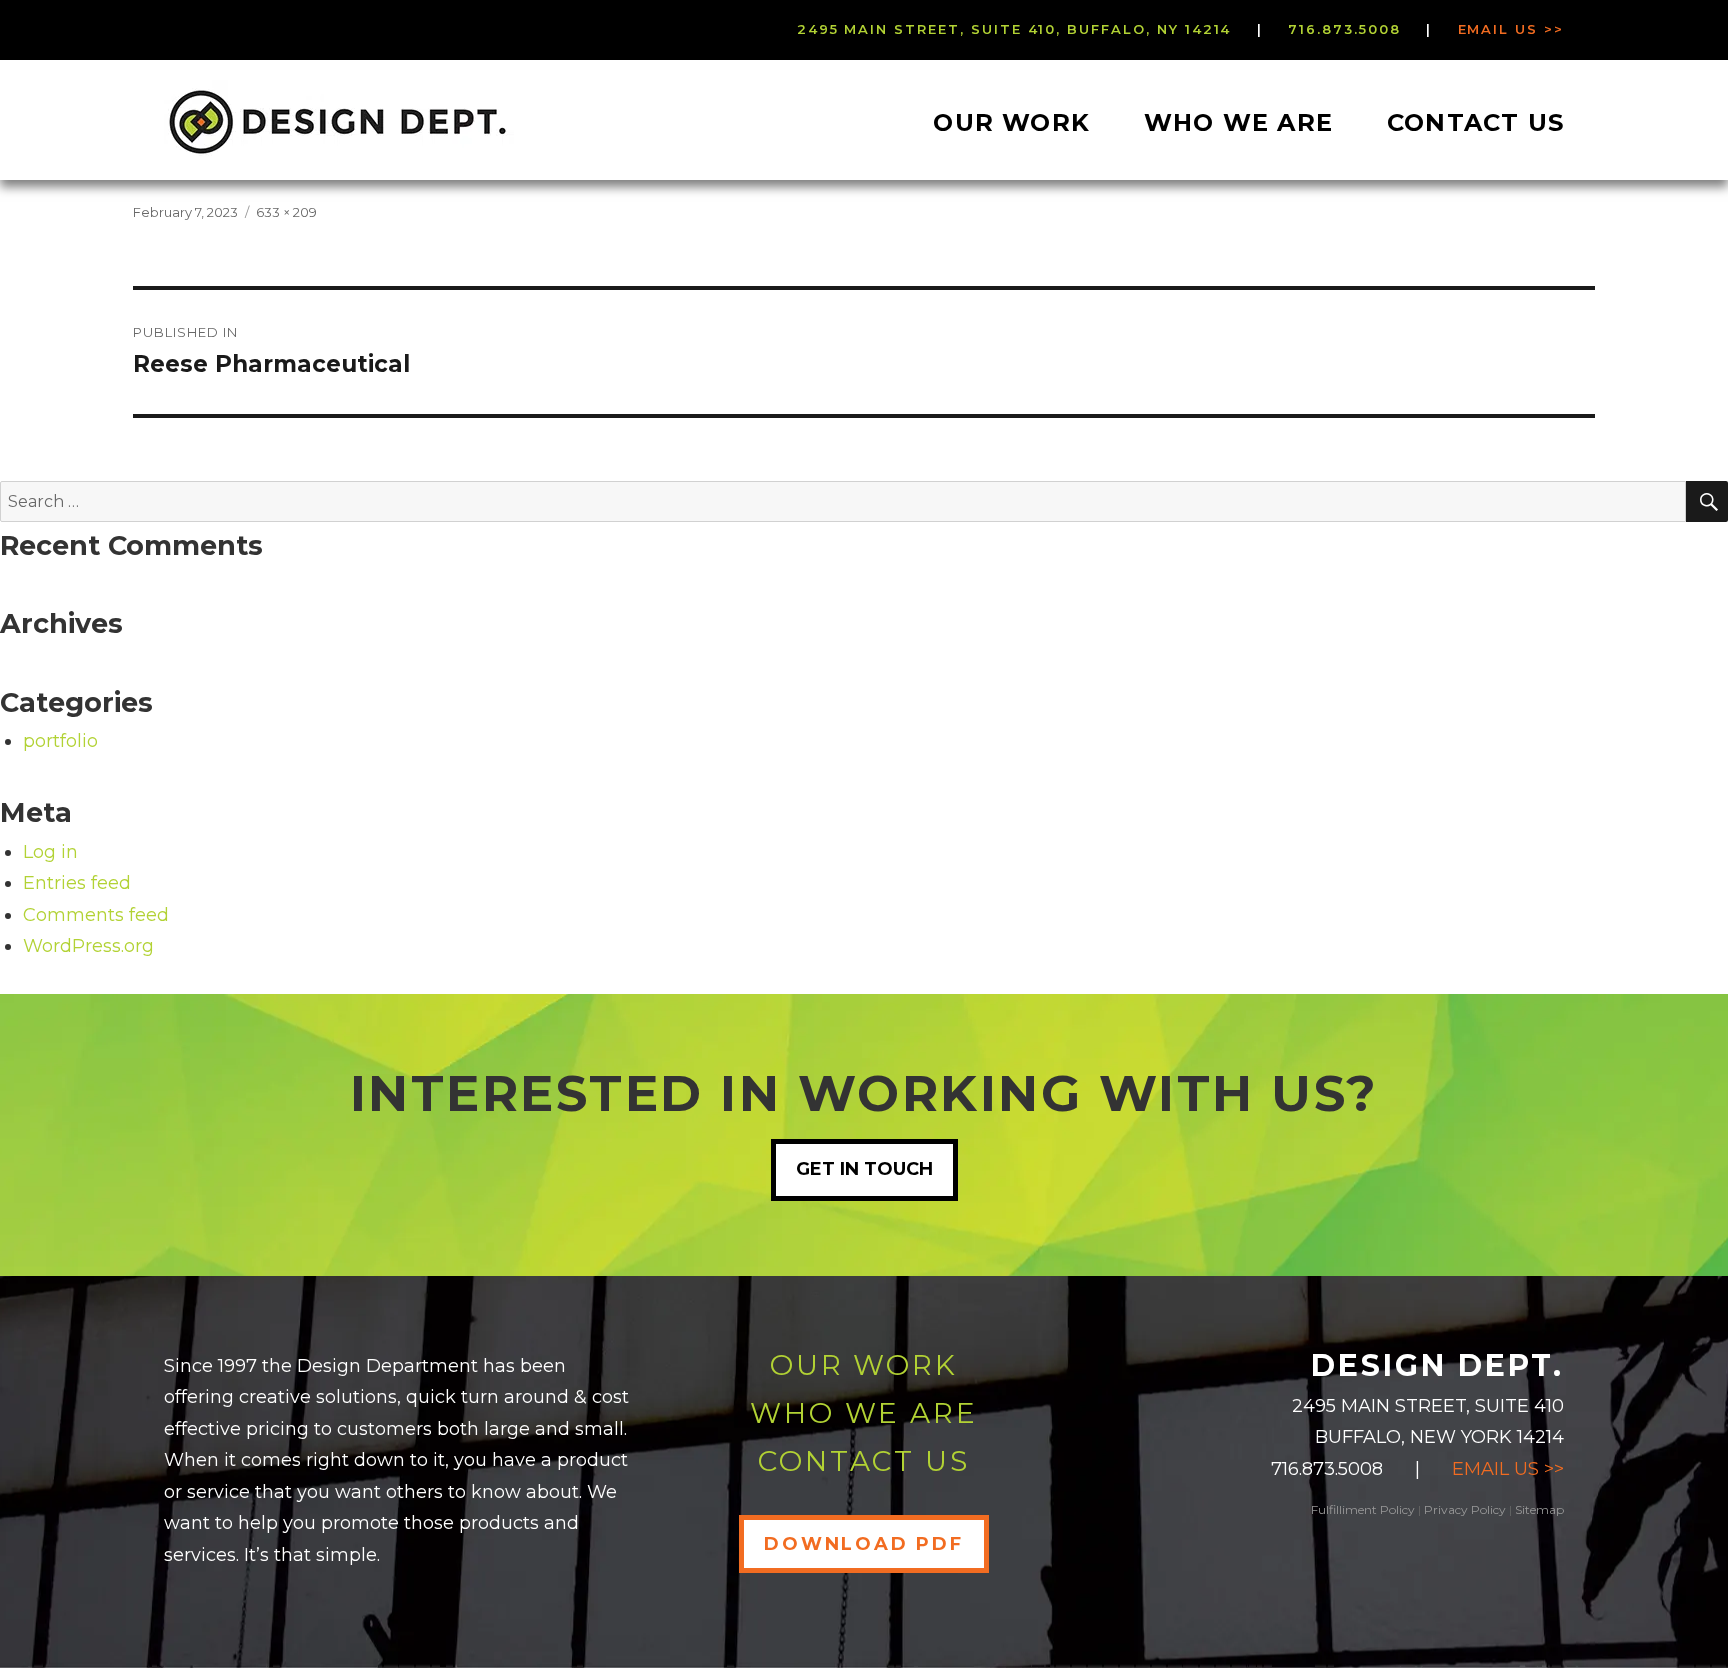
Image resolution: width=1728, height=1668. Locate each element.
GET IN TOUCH (864, 1169)
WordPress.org (88, 946)
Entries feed (77, 883)
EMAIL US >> (1508, 1469)
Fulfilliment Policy (1363, 1509)
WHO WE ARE (863, 1413)
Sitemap (1539, 1509)
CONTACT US (863, 1461)
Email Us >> (1511, 29)
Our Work (1011, 122)
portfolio (60, 741)
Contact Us (1475, 122)
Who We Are (1238, 122)
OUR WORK (863, 1365)
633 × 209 (286, 212)
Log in (50, 852)
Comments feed (96, 915)
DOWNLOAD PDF (864, 1544)
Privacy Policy (1465, 1509)
